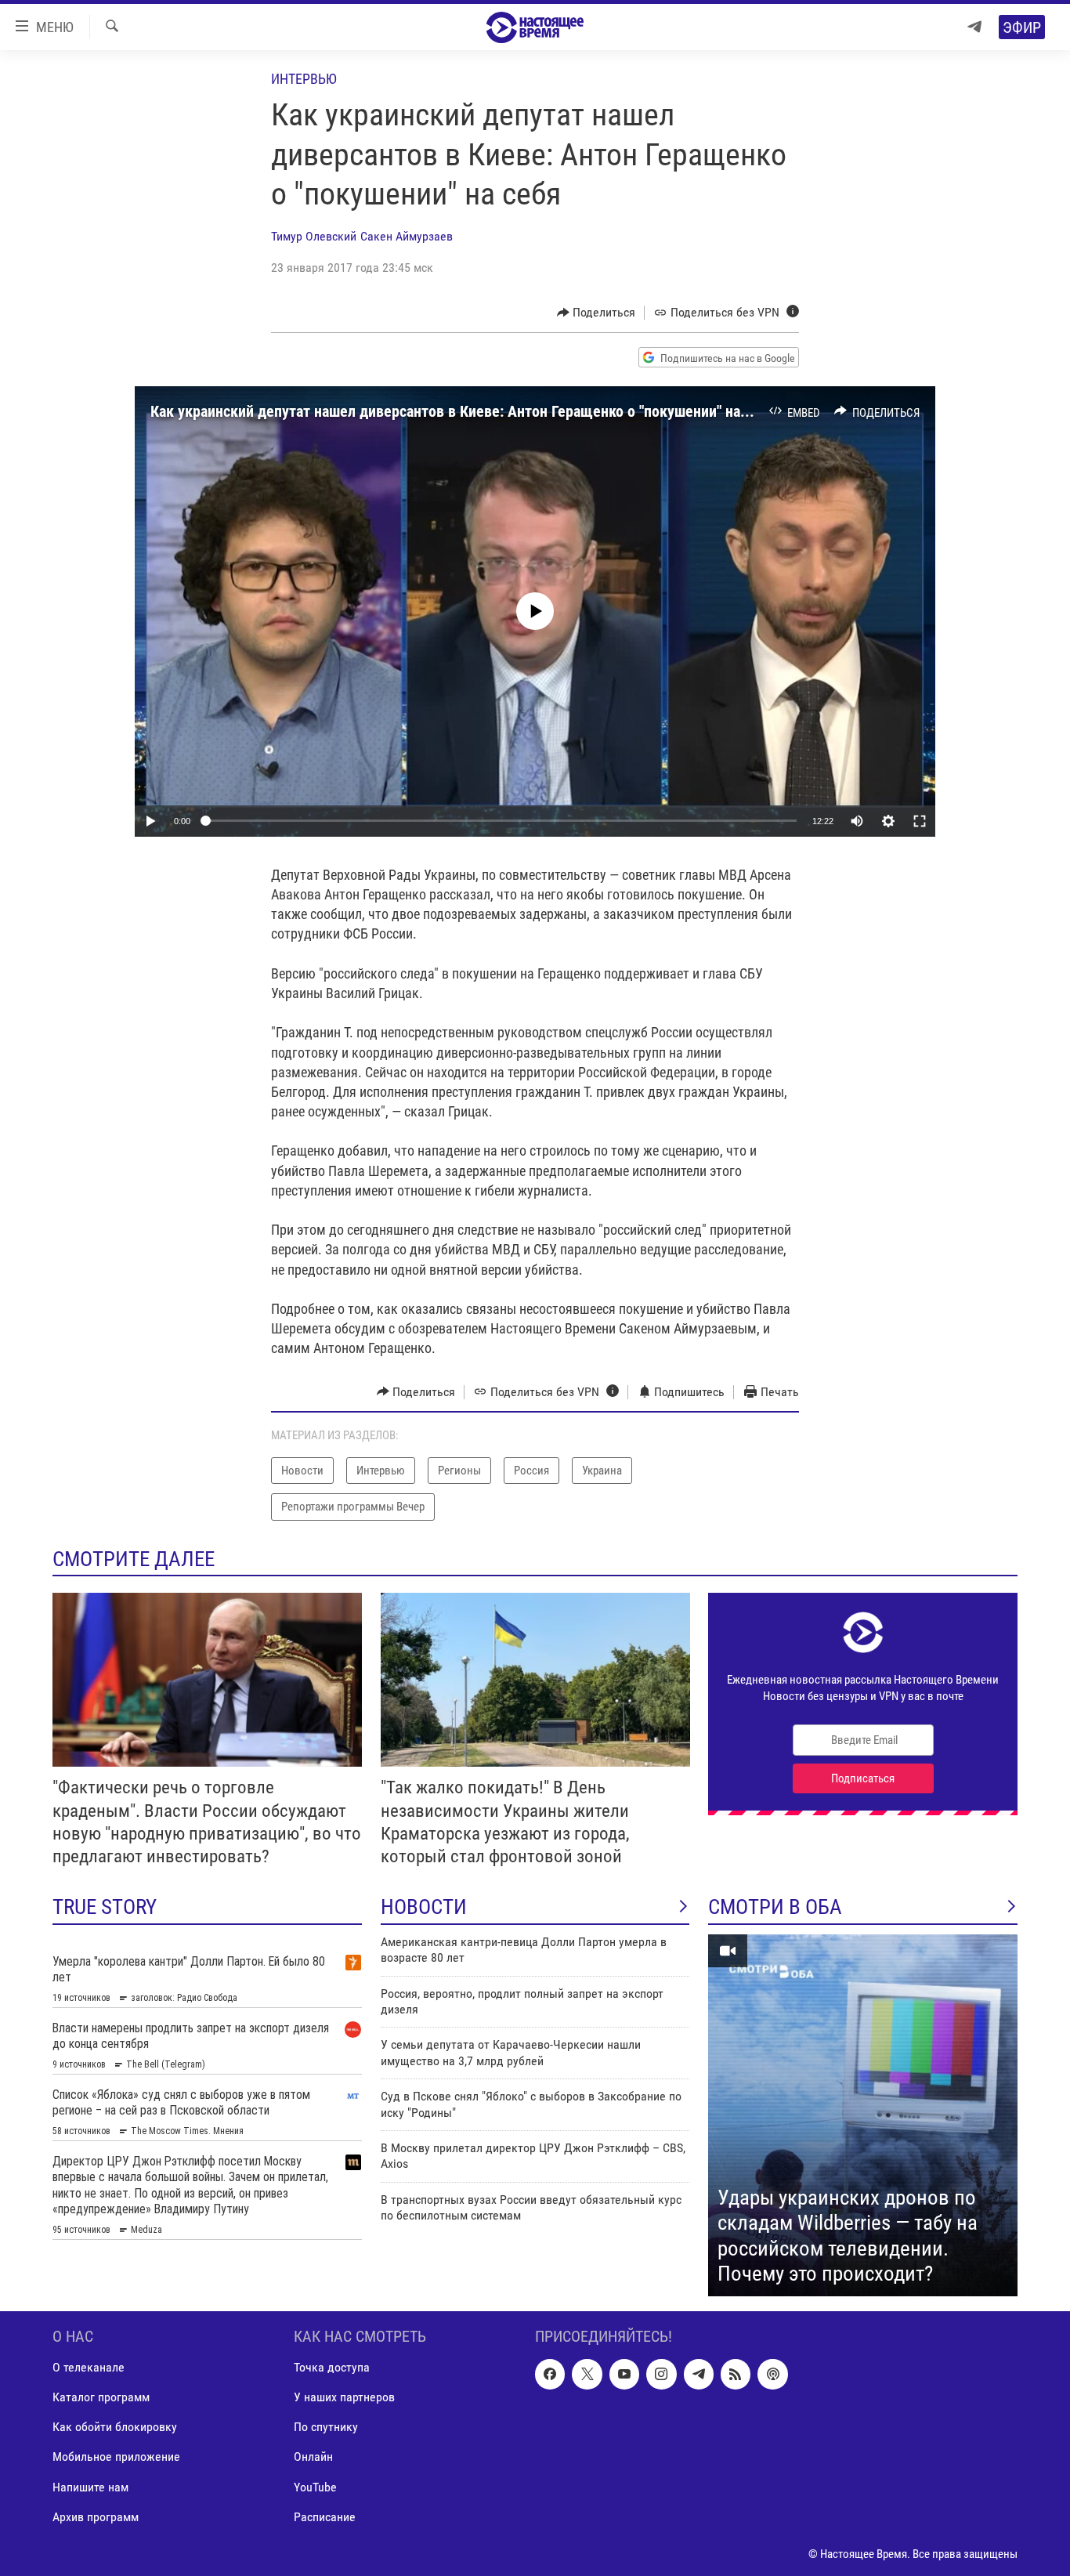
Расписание (325, 2516)
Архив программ (96, 2516)
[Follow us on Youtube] (624, 2374)
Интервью (304, 79)
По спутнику (326, 2427)
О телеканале (89, 2367)
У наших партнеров (344, 2397)
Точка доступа (332, 2367)
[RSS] (736, 2374)
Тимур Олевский (314, 236)
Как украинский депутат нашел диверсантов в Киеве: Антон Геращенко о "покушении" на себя (463, 411)
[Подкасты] (772, 2374)
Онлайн (313, 2457)
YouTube (315, 2486)
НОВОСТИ (424, 1907)
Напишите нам (90, 2486)
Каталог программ (101, 2397)
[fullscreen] (920, 821)
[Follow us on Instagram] (661, 2374)
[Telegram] (974, 27)
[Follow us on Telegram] (699, 2374)
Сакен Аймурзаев (407, 236)
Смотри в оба (775, 1907)
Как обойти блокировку (115, 2427)
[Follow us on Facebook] (550, 2374)
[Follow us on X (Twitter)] (587, 2374)
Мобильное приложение (116, 2457)
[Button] (596, 313)
